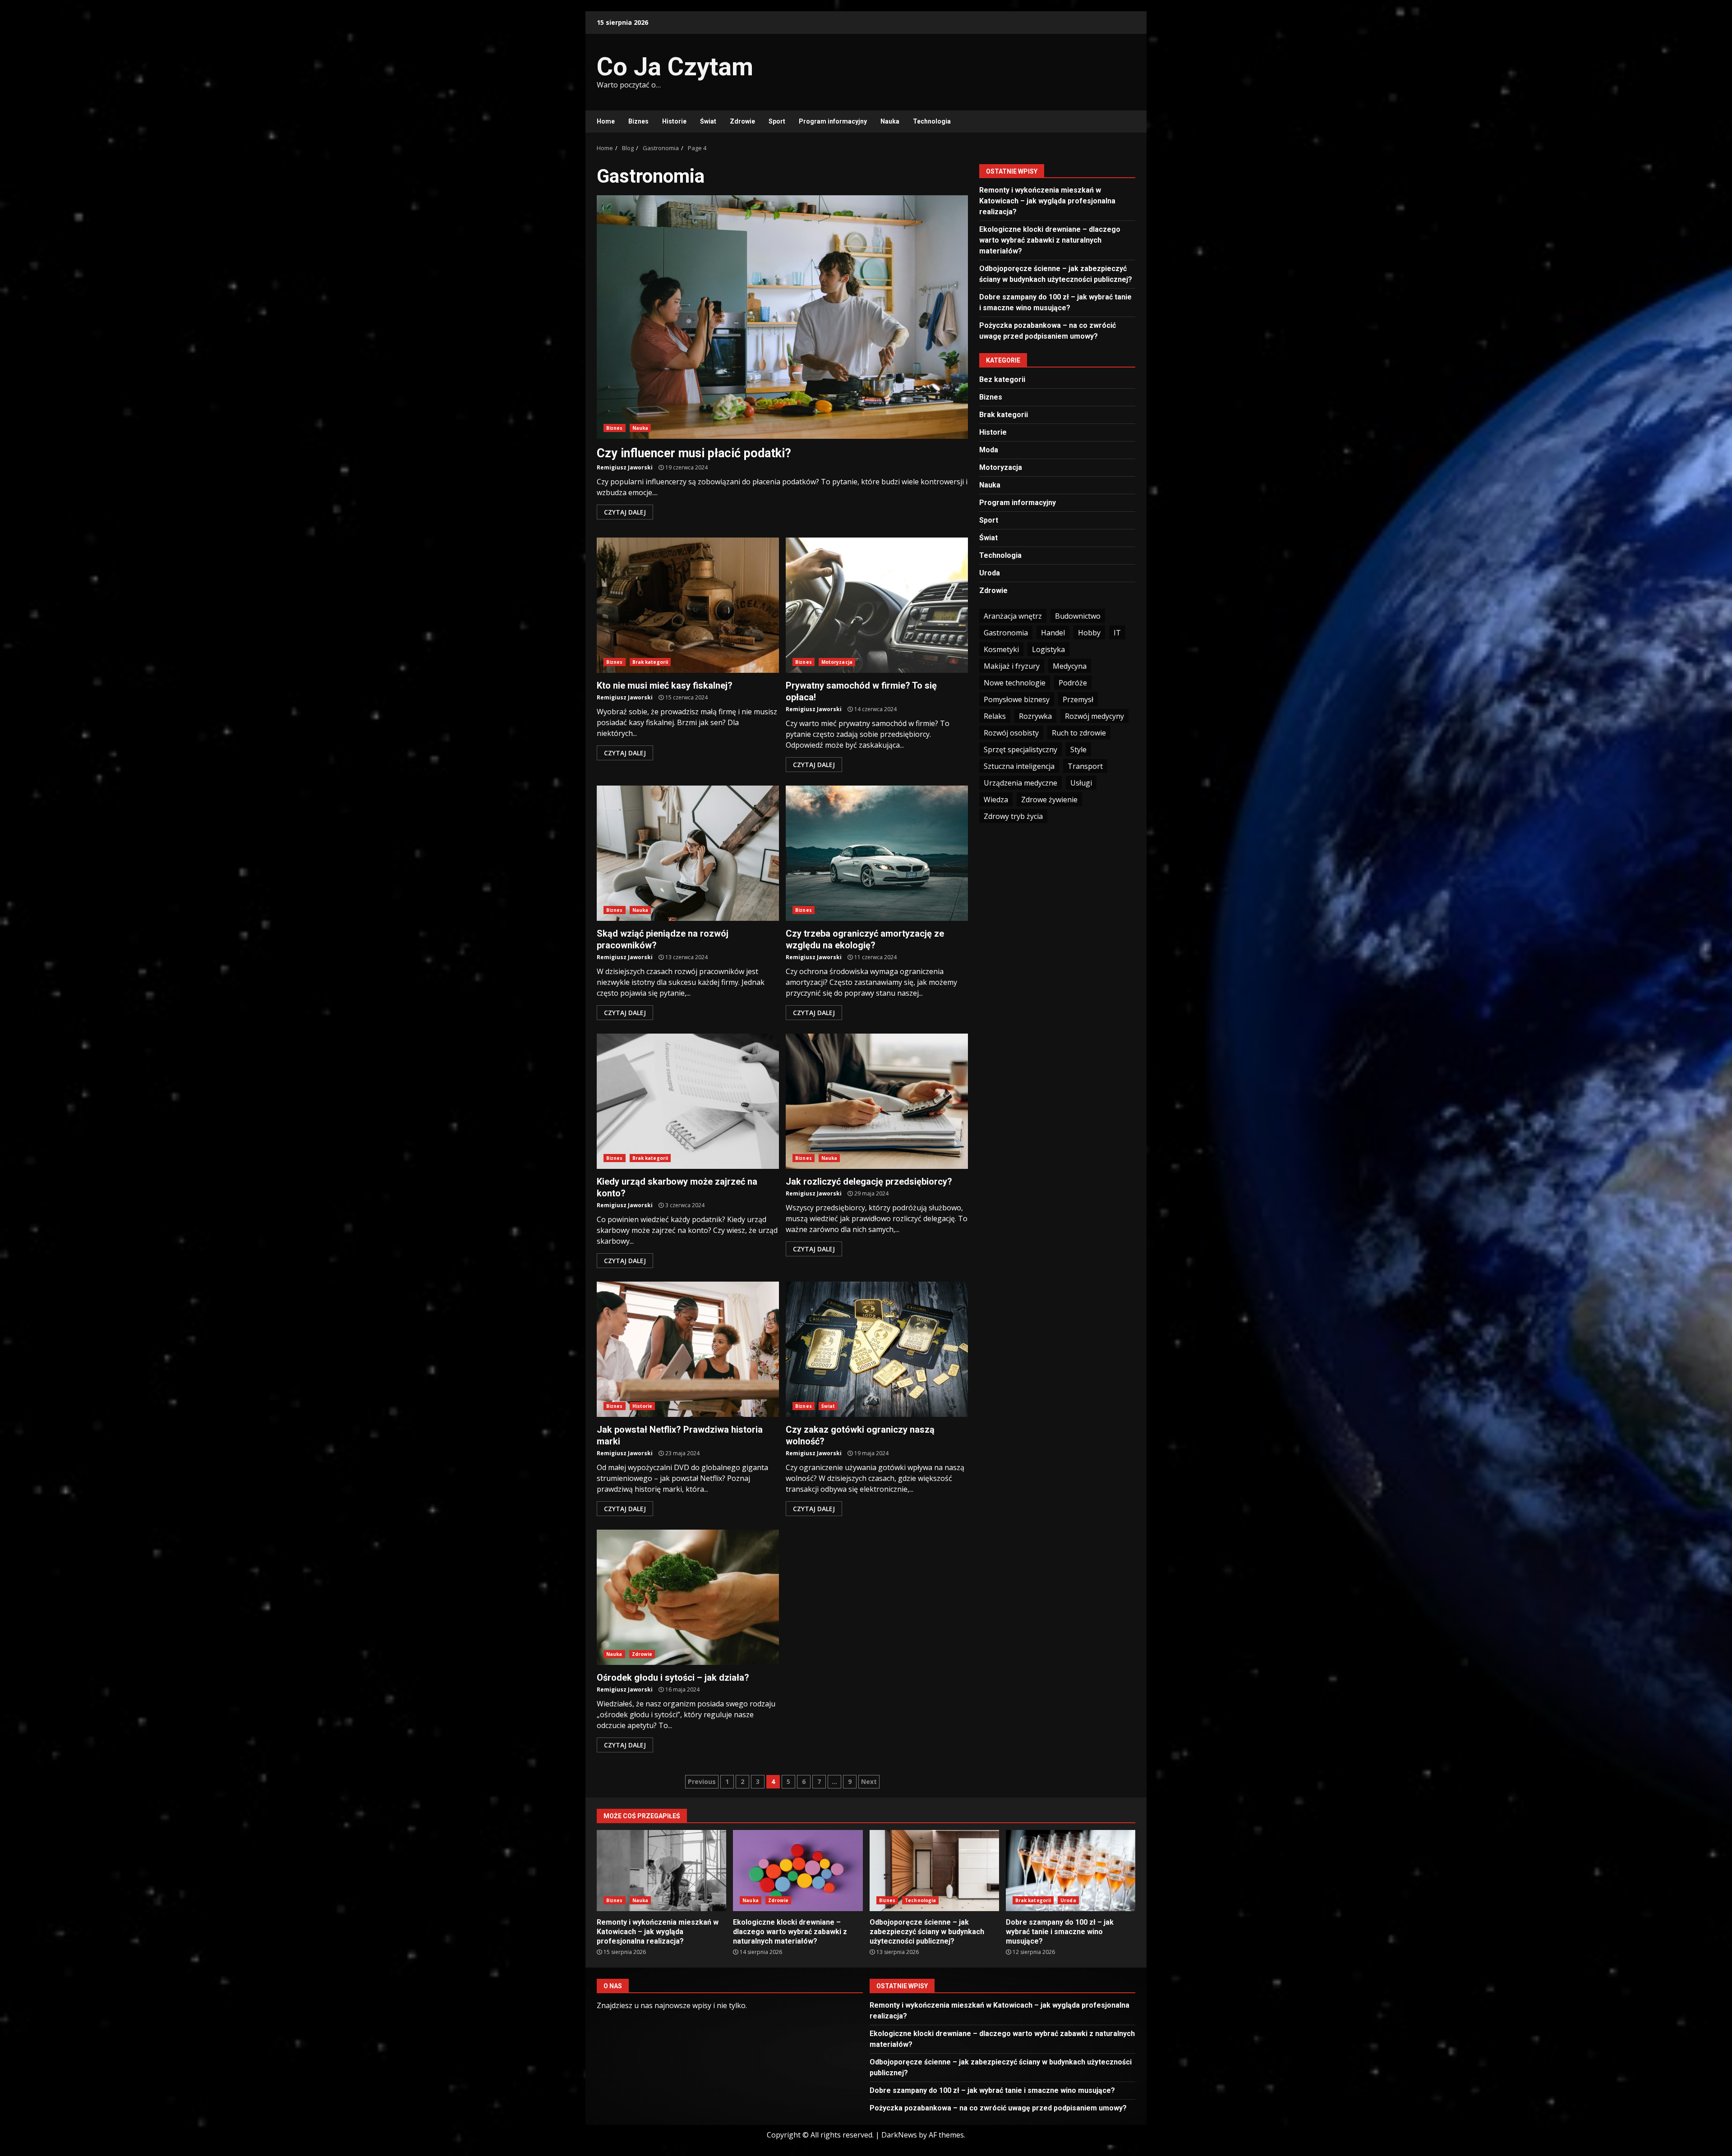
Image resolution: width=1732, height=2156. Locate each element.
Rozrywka (1035, 716)
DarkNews (899, 2135)
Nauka (890, 121)
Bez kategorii (1002, 379)
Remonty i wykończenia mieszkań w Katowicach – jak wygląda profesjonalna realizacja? (1047, 201)
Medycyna (1070, 666)
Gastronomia (1006, 633)
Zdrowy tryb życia (1013, 816)
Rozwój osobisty (1011, 733)
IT (1117, 633)
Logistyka (1048, 649)
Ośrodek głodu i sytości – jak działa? (688, 1597)
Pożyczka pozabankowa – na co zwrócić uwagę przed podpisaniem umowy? (998, 2108)
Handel (1053, 633)
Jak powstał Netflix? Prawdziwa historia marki (688, 1349)
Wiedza (996, 800)
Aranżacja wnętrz (1013, 616)
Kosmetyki (1001, 649)
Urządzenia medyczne (1020, 783)
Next (869, 1781)
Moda (989, 450)
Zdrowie (742, 121)
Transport (1085, 766)
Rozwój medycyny (1094, 716)
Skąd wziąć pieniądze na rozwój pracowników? (688, 853)
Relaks (995, 716)
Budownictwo (1078, 616)
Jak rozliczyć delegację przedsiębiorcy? (877, 1101)
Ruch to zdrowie (1079, 733)
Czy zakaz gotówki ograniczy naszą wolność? (877, 1349)
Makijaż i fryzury (1012, 666)
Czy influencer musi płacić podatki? (782, 317)
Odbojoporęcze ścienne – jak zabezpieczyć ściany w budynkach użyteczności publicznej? (934, 1871)
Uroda (990, 573)
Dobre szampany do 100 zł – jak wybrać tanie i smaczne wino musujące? (1071, 1871)
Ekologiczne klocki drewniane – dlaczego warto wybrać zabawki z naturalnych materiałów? (1050, 240)
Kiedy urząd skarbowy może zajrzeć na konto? (688, 1101)
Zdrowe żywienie (1049, 800)
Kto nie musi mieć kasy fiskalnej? (688, 605)
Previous (702, 1781)
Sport (777, 121)
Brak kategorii (650, 662)
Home (606, 121)
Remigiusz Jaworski (625, 467)
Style (1078, 749)
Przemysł (1078, 699)
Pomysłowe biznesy (1017, 699)
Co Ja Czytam (675, 67)
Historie (674, 121)
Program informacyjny (833, 121)
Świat (708, 121)
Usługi (1081, 783)
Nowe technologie (1015, 683)
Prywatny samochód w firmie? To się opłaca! (877, 605)
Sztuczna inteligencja (1019, 766)
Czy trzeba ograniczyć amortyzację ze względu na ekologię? (877, 853)
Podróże (1073, 683)
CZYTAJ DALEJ (625, 512)
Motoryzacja (837, 662)
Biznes (638, 121)
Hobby (1089, 633)
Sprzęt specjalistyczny (1020, 749)
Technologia (932, 121)
